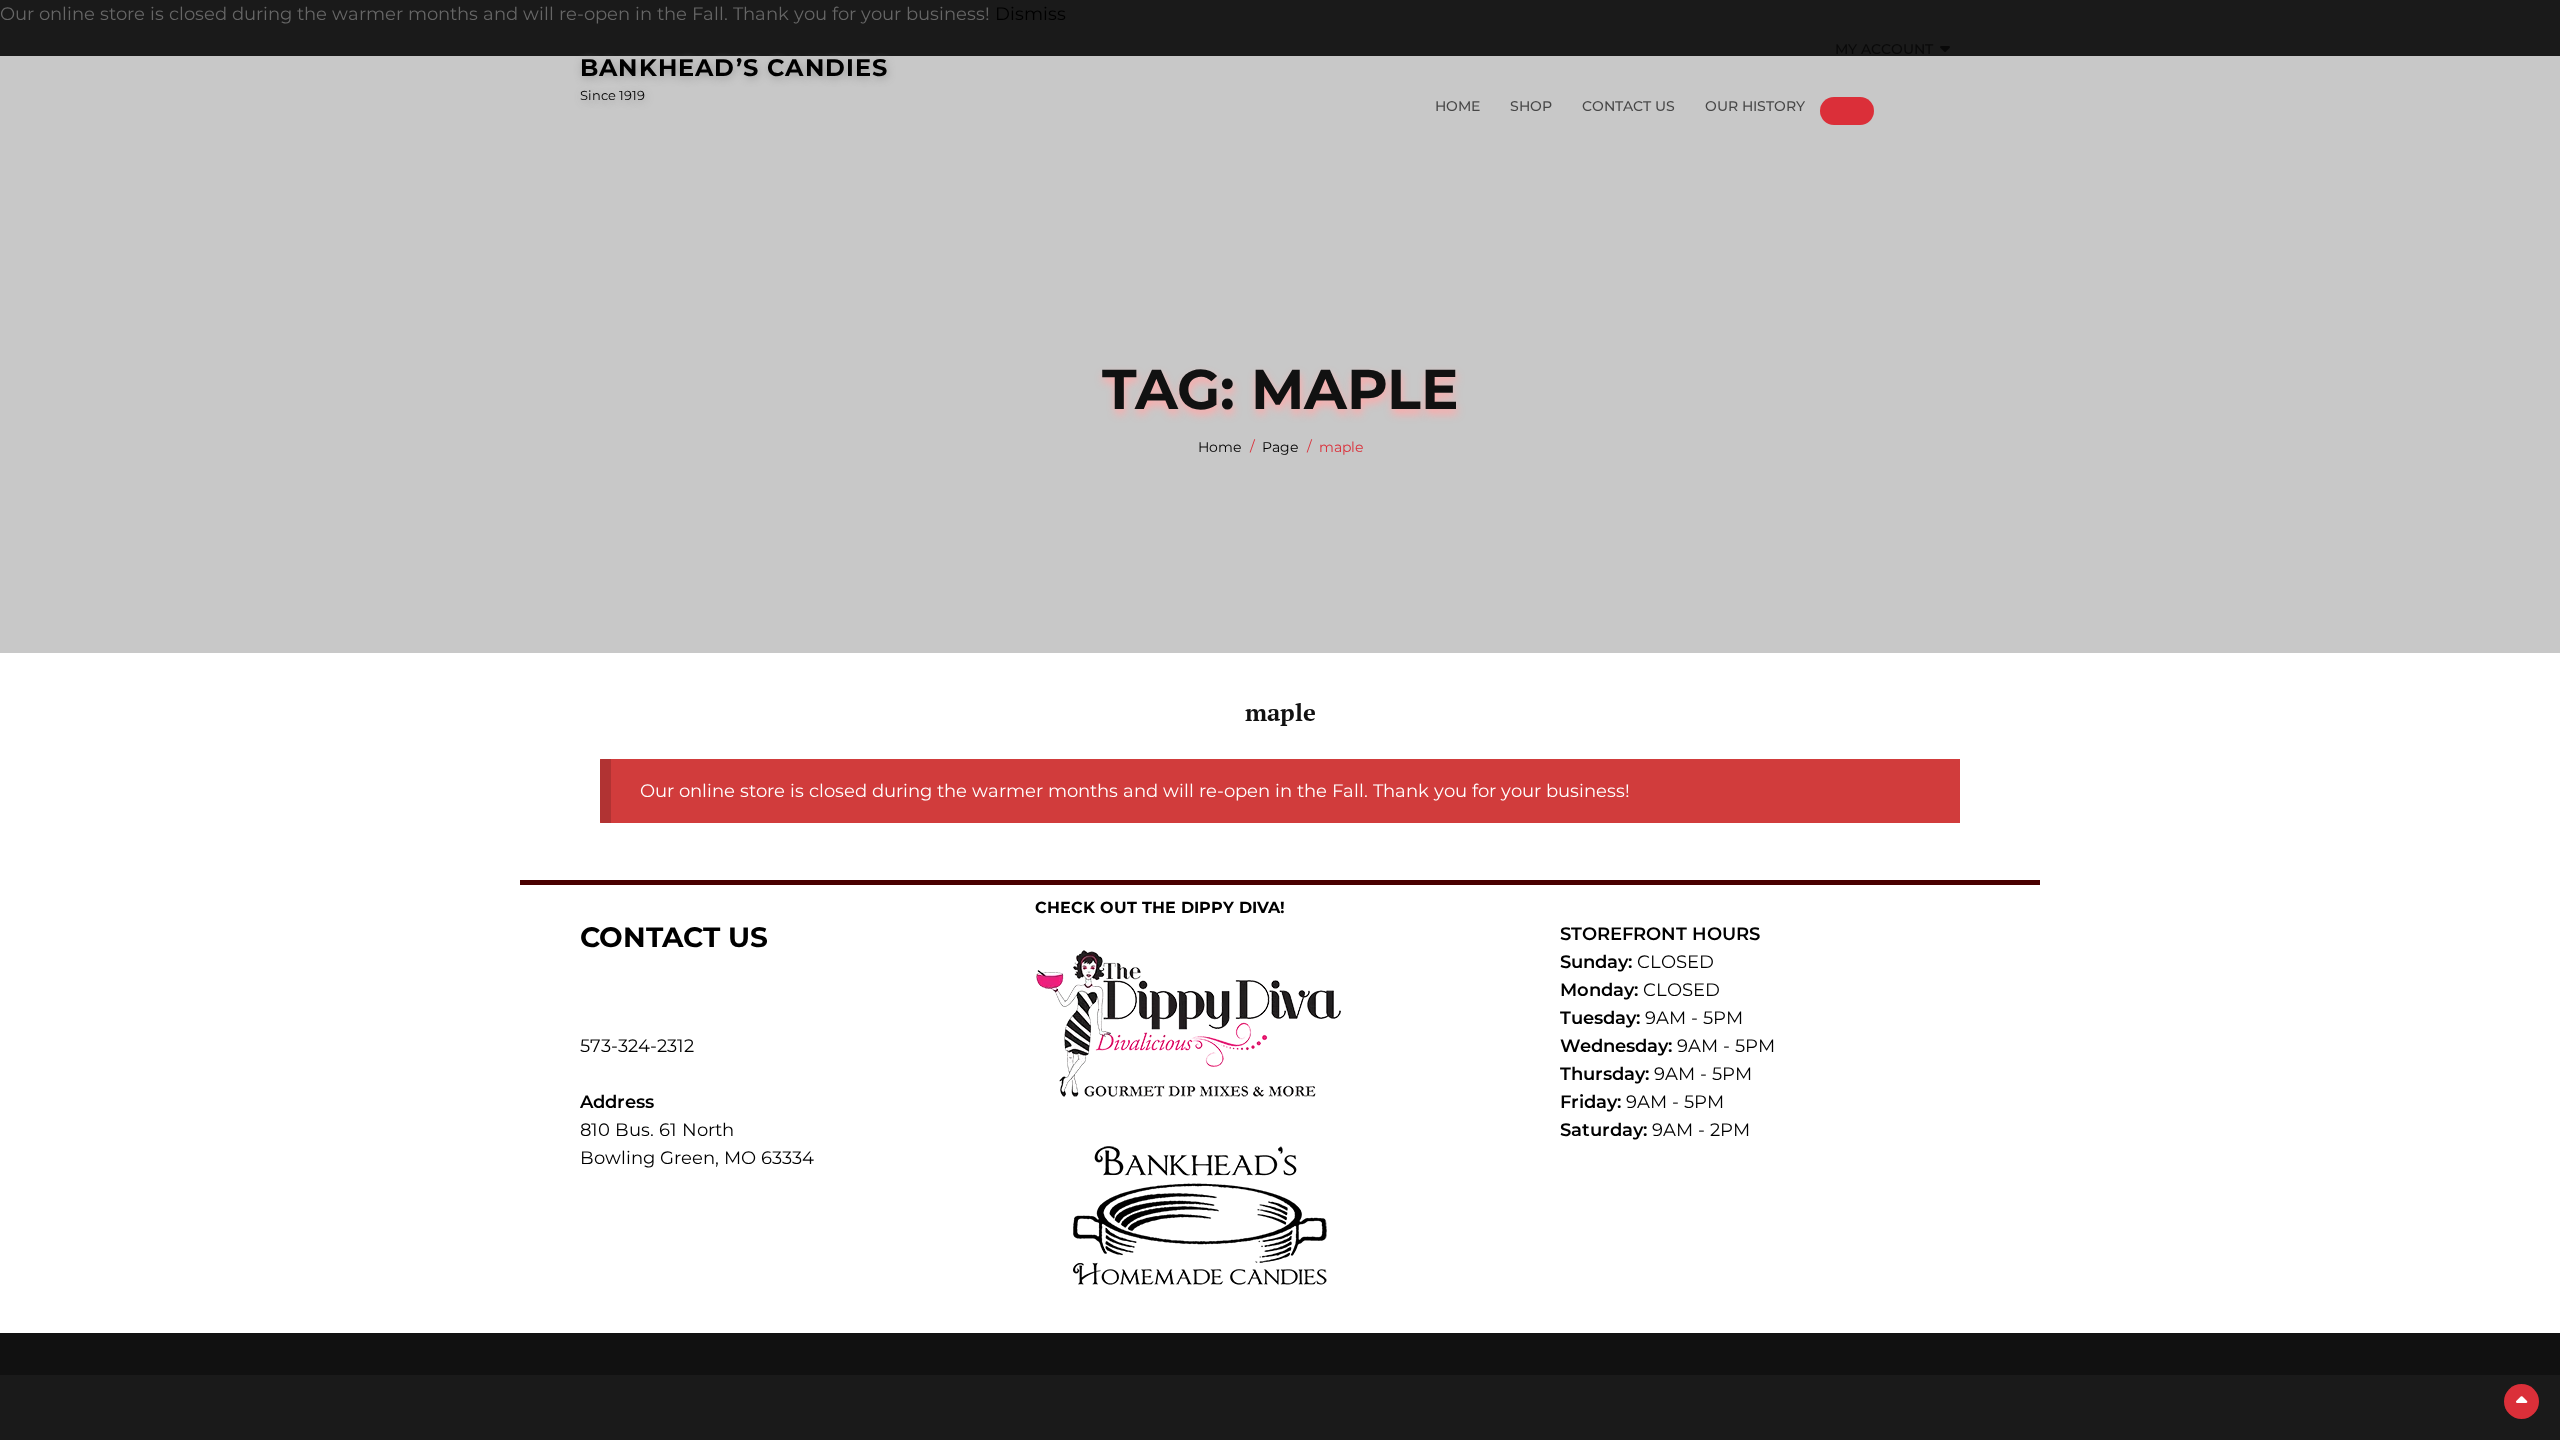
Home (1457, 106)
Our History (1755, 106)
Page (1280, 447)
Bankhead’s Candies (734, 67)
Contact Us (1628, 106)
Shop (1531, 106)
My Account (1884, 49)
